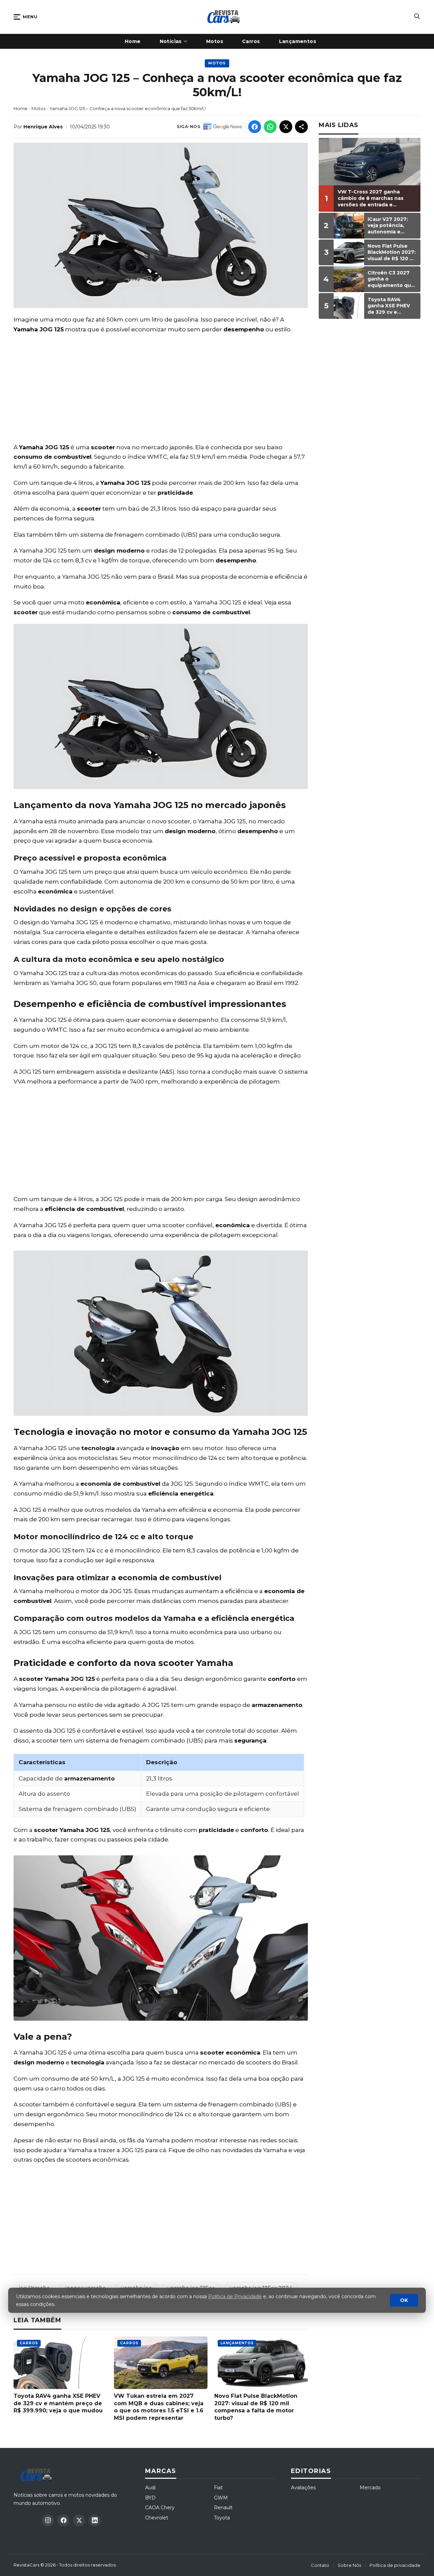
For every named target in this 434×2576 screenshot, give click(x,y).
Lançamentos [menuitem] (298, 41)
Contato (320, 2565)
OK (404, 2300)
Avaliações (303, 2488)
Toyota (222, 2518)
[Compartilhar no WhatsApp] (270, 127)
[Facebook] (63, 2520)
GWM (221, 2498)
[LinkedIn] (95, 2520)
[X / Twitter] (79, 2520)
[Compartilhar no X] (286, 127)
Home (21, 108)
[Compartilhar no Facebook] (255, 127)
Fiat (218, 2488)
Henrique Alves (43, 127)
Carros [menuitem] (251, 41)
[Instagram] (48, 2520)
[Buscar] (417, 17)
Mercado (370, 2488)
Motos (217, 63)
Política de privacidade (395, 2565)
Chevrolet (157, 2518)
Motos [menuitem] (215, 41)
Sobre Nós (349, 2565)
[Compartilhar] (301, 127)
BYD (150, 2498)
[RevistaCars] (38, 2475)
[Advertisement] (161, 388)
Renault (223, 2508)
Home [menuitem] (133, 41)
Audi (150, 2488)
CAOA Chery (160, 2508)
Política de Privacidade (235, 2296)
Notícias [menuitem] (171, 41)
